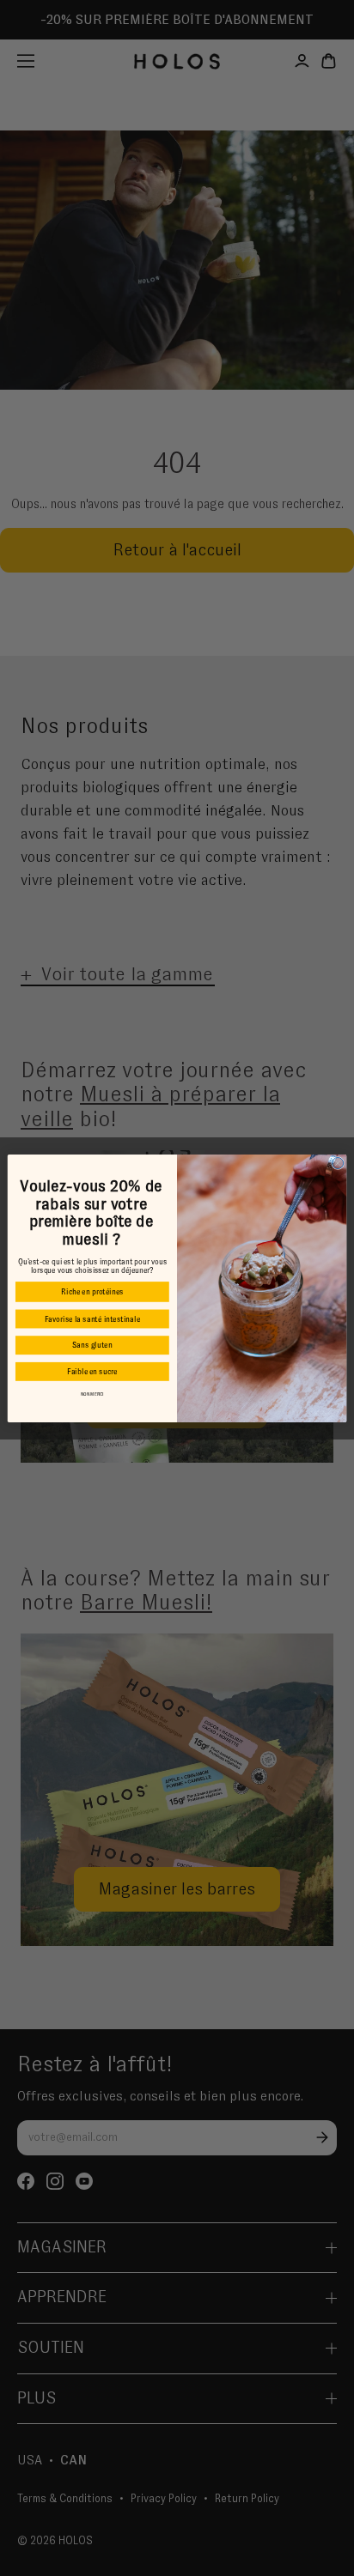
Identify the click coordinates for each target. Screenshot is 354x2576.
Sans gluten (92, 1345)
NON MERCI (93, 1394)
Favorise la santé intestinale (92, 1318)
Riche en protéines (92, 1292)
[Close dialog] (338, 1163)
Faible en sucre (92, 1372)
